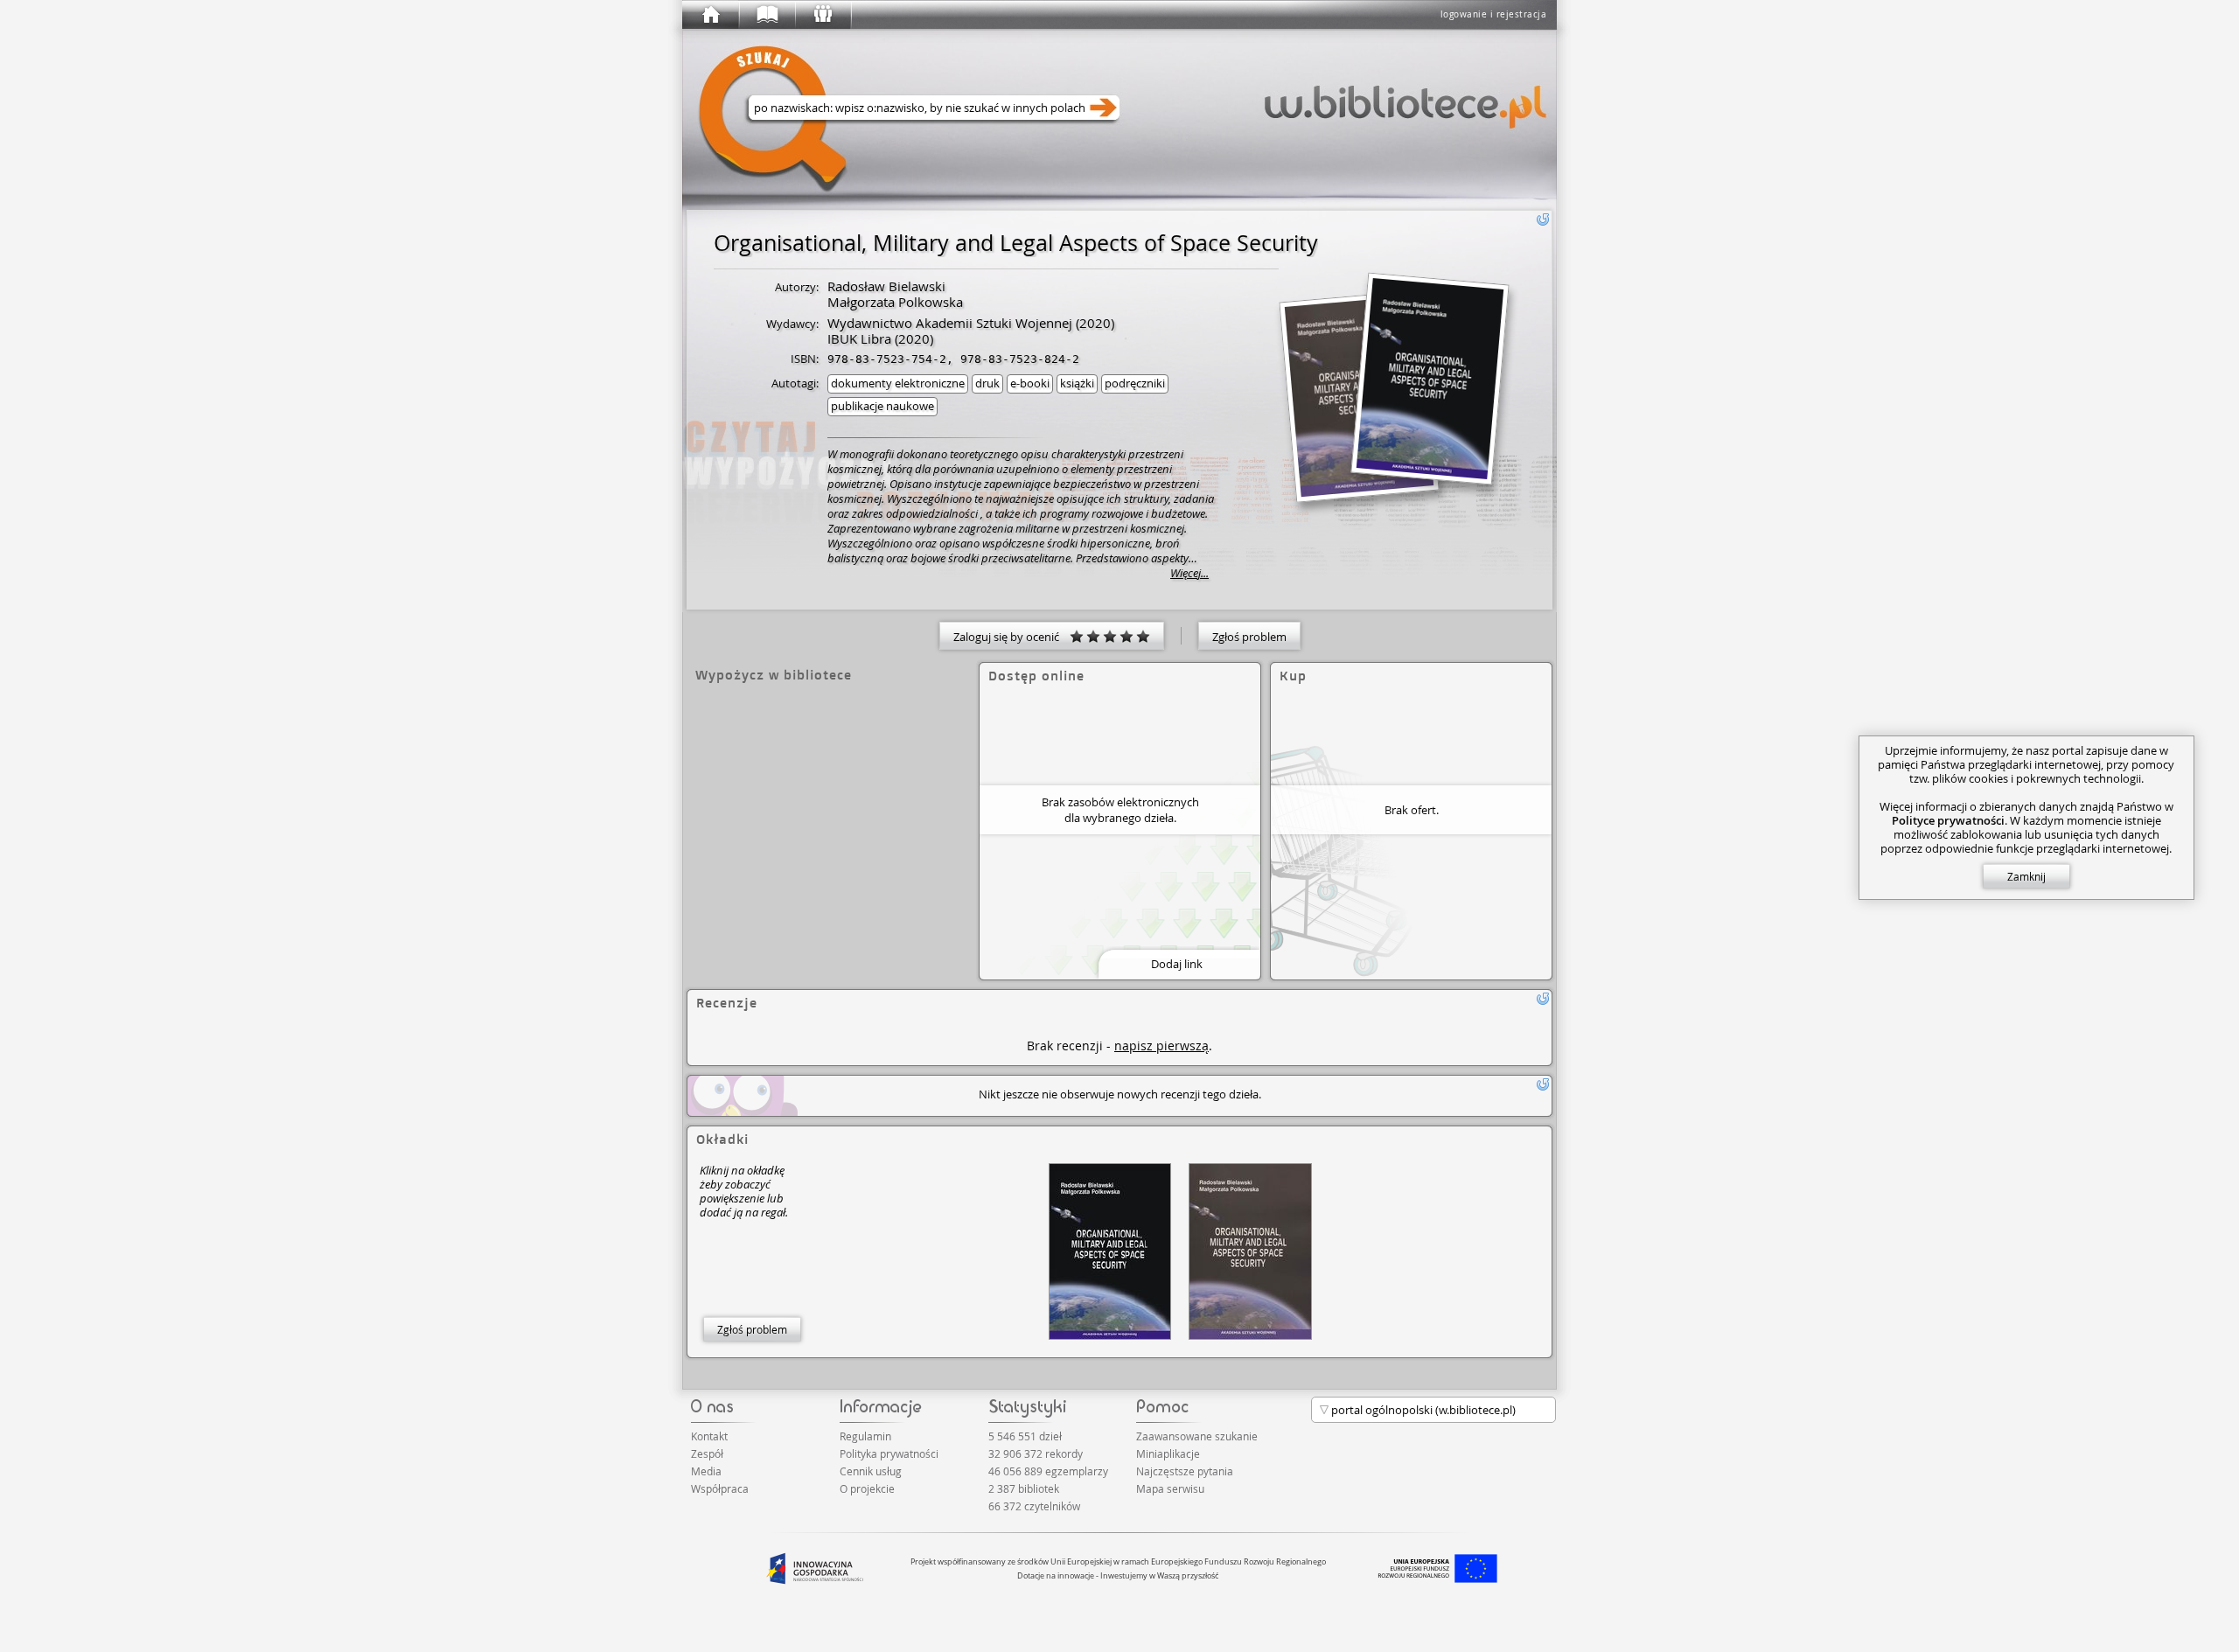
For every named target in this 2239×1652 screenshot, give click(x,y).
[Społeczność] (822, 15)
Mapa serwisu (1170, 1488)
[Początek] (710, 15)
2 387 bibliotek (1024, 1488)
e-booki (1030, 383)
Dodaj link (1177, 964)
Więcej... (1189, 573)
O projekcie (867, 1488)
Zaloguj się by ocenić (1011, 637)
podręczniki (1135, 383)
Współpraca (720, 1488)
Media (706, 1471)
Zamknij (2026, 876)
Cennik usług (871, 1471)
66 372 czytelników (1034, 1506)
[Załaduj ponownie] (1543, 220)
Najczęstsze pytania (1185, 1471)
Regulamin (865, 1436)
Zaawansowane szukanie (1197, 1436)
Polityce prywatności (1948, 820)
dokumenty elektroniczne (898, 383)
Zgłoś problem (1249, 637)
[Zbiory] (766, 15)
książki (1077, 383)
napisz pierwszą (1161, 1046)
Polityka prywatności (889, 1453)
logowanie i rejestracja (1494, 14)
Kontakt (709, 1436)
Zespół (707, 1453)
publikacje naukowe (882, 406)
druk (987, 383)
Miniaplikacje (1168, 1453)
